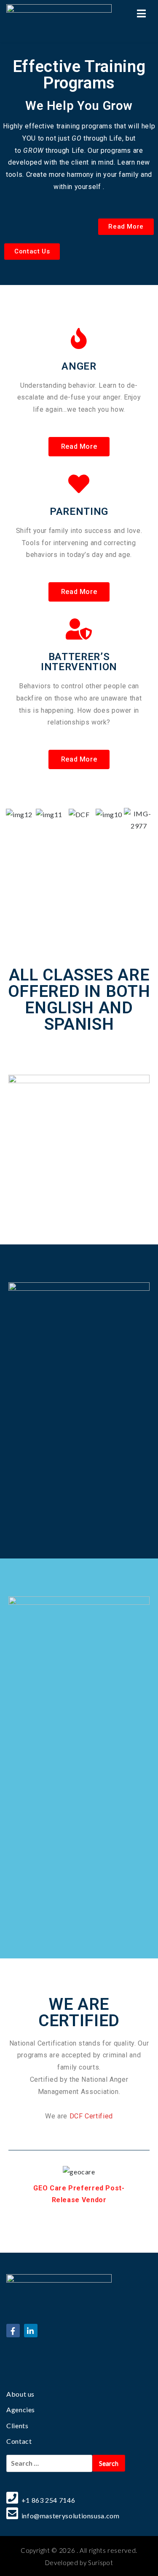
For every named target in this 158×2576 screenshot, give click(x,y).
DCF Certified (91, 2116)
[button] (126, 227)
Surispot (100, 2563)
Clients (17, 2425)
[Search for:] (49, 2463)
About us (20, 2394)
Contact (19, 2441)
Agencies (21, 2410)
